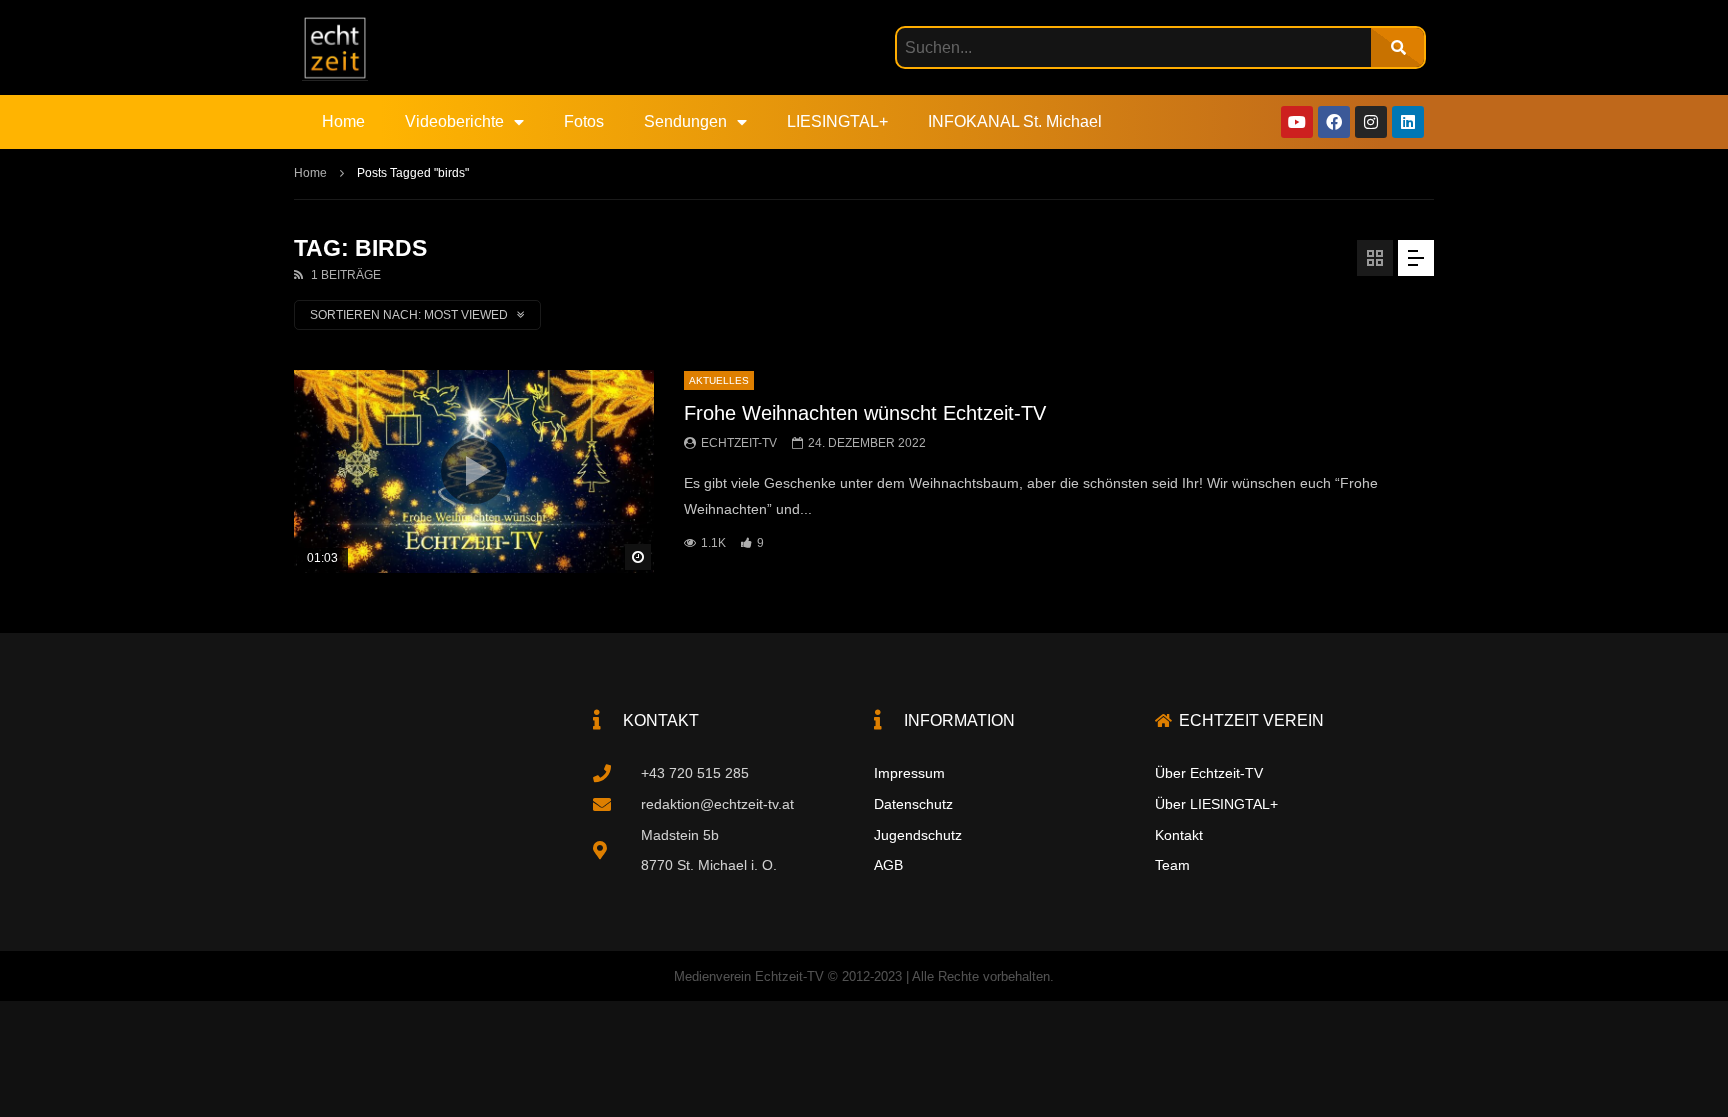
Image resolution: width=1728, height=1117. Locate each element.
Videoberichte (454, 121)
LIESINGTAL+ (837, 121)
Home (343, 121)
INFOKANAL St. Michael (1015, 121)
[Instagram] (1371, 122)
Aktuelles (719, 380)
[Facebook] (1334, 122)
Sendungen (685, 121)
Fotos (584, 121)
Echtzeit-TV (739, 443)
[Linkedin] (1408, 122)
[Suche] (1397, 47)
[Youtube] (1297, 122)
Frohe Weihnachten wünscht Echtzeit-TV (865, 413)
